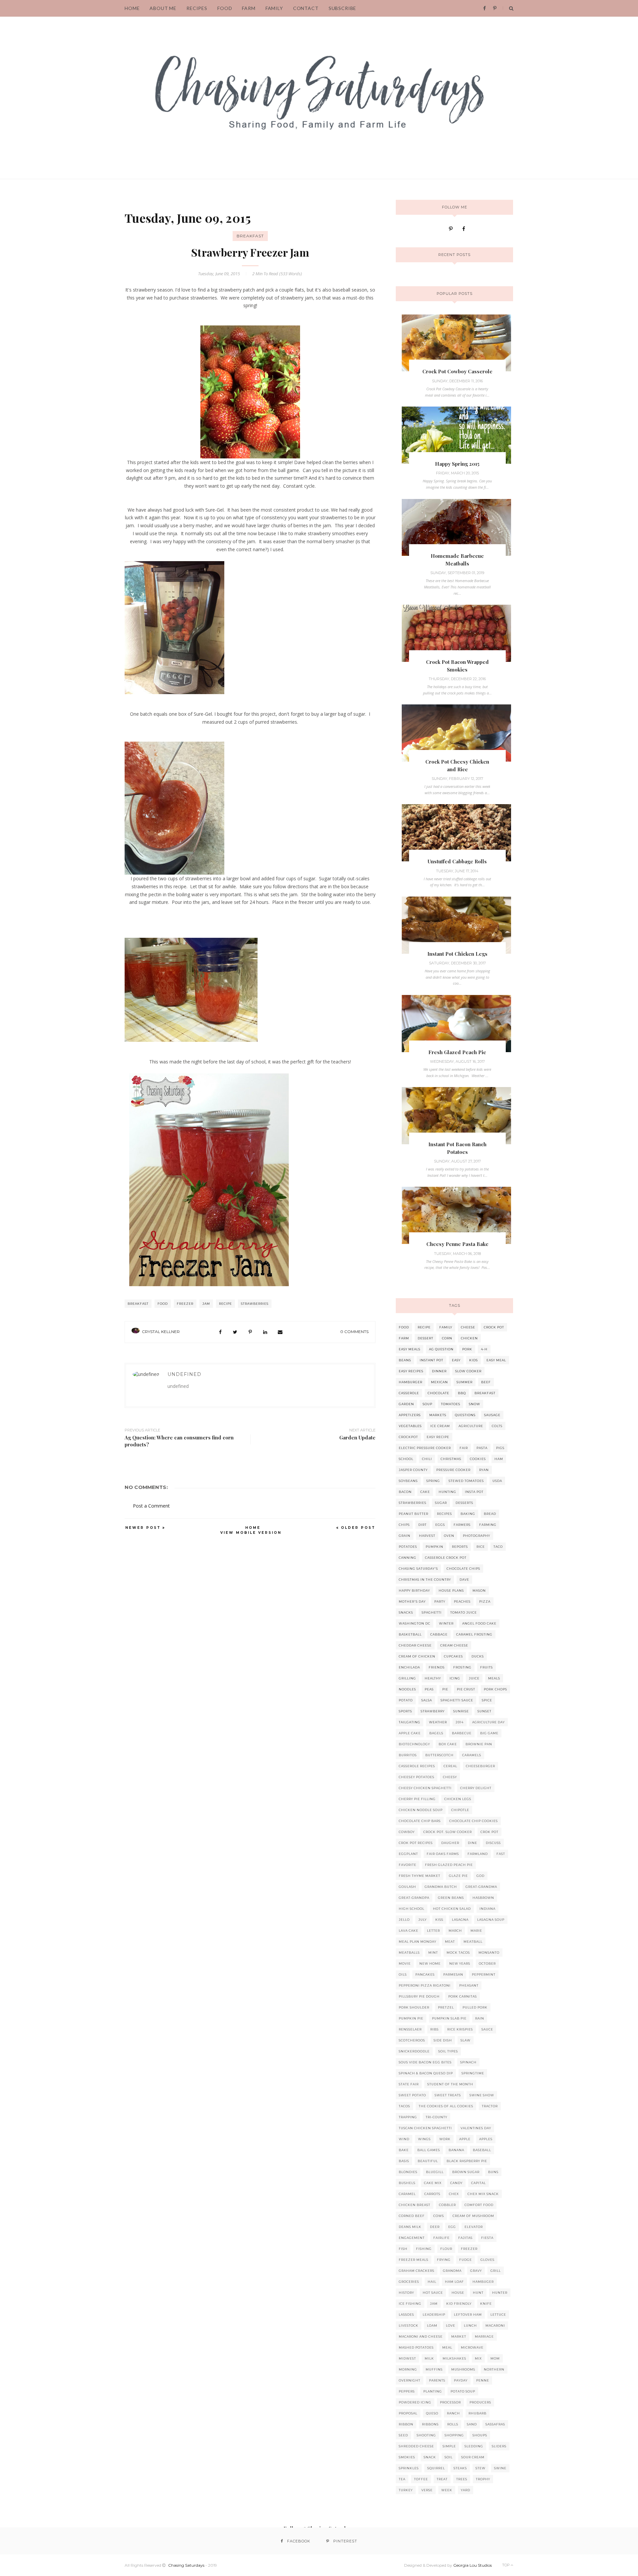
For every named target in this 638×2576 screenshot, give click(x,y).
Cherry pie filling (417, 1799)
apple (465, 2139)
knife (486, 2304)
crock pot (494, 1327)
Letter (433, 1931)
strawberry (433, 1711)
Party (440, 1601)
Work (445, 2139)
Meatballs (409, 1953)
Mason (479, 1591)
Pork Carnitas (463, 1996)
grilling (407, 1678)
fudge (466, 2260)
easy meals (410, 1349)
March (455, 1931)
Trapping (408, 2117)
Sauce (487, 2029)
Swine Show (482, 2095)
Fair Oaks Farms (443, 1854)
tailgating (410, 1722)
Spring (433, 1481)
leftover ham (468, 2315)
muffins (434, 2369)
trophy (483, 2479)
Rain (480, 2018)
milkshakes (454, 2358)
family (446, 1327)
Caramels (472, 1755)
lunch (470, 2326)
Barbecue (462, 1733)
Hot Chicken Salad (452, 1909)
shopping (454, 2435)
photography (477, 1536)
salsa (427, 1700)
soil (449, 2457)
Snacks (406, 1612)
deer (435, 2227)
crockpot (408, 1437)
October (487, 1963)
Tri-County (436, 2117)
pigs (500, 1448)
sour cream (473, 2457)
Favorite (408, 1865)
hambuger (483, 2282)
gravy (476, 2271)
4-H (484, 1349)
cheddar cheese (415, 1645)
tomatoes (451, 1404)
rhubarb (478, 2413)
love (451, 2326)
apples (486, 2139)
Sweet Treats (448, 2095)
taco (498, 1547)
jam (206, 1304)
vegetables (410, 1426)
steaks (460, 2468)
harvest (427, 1536)
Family (274, 8)
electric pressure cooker (425, 1448)
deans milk (410, 2227)
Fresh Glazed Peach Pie (457, 1052)
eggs (440, 1525)
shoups (480, 2435)
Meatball (473, 1942)
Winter (446, 1623)
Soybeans (408, 1481)
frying (444, 2260)
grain (405, 1536)
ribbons (430, 2424)
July (423, 1920)
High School (412, 1909)
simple (449, 2446)
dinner (439, 1371)
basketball (410, 1634)
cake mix (433, 2183)
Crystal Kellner (161, 1332)
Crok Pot (489, 1832)
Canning (408, 1558)
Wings (424, 2139)
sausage (492, 1415)
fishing (424, 2249)
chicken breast (415, 2205)
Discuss (493, 1843)
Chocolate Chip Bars (420, 1821)
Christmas (451, 1459)
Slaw (466, 2040)
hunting (447, 1492)
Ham (499, 1459)
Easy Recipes (411, 1371)
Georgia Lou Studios (473, 2565)
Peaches (462, 1601)
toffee (421, 2479)
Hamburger (411, 1382)
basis (404, 2161)
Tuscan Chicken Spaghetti (425, 2128)
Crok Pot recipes (416, 1843)
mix (478, 2358)
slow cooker (468, 1371)
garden (406, 1404)
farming (488, 1525)
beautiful (428, 2161)
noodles (407, 1689)
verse (427, 2490)
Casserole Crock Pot (446, 1558)
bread (490, 1514)
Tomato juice (464, 1612)
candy (456, 2183)
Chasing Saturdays (186, 2565)
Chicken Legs (458, 1799)
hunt (478, 2293)
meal (447, 2347)
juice (474, 1678)
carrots (432, 2194)
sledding (474, 2446)
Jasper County (413, 1470)
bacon (405, 1492)
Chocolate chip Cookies (474, 1821)
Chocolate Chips (463, 1569)
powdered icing (415, 2402)
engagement (412, 2238)
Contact (306, 8)
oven (449, 1536)
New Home (430, 1963)
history (406, 2293)
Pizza (485, 1601)
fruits (486, 1667)
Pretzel (446, 2007)
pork (467, 1349)
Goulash (407, 1887)
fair (464, 1448)
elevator (474, 2227)
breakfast (250, 236)
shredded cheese (416, 2446)
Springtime (473, 2073)
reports (460, 1547)
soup (427, 1404)
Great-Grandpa (414, 1898)
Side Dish (443, 2040)
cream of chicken (417, 1656)
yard (466, 2490)
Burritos (408, 1755)
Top (506, 2565)
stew (480, 2468)
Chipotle (460, 1810)
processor (450, 2402)
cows (439, 2216)
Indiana (487, 1909)
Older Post (358, 1528)
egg (452, 2227)
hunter (500, 2293)
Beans (405, 1360)
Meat (450, 1942)
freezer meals (414, 2260)
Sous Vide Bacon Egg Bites (425, 2062)
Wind (404, 2139)
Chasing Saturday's (418, 1569)
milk (429, 2358)
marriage (484, 2336)
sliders (499, 2446)
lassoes (406, 2315)
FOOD (225, 8)
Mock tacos (458, 1953)
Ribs (434, 2029)
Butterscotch (439, 1755)
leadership (434, 2315)
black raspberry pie (467, 2161)
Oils (403, 1974)
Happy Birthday (414, 1591)
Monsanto (489, 1953)
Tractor (490, 2106)
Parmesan (453, 1974)
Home (253, 1528)
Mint (433, 1953)
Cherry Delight (476, 1788)
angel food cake (479, 1623)
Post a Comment (151, 1506)
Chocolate (438, 1393)
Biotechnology (414, 1744)
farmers (462, 1525)
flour (446, 2249)
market (459, 2336)
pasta (482, 1448)
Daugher (450, 1843)
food (163, 1304)
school (406, 1459)
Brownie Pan (479, 1744)
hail (432, 2282)
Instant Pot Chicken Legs (457, 954)
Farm (249, 8)
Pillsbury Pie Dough (419, 1996)
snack (430, 2457)
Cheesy (450, 1777)
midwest (407, 2358)
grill (496, 2271)
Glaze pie (458, 1876)
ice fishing (410, 2304)
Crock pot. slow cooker (448, 1832)
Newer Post (143, 1528)
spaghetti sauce (457, 1700)
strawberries (255, 1304)
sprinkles (409, 2468)
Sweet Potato (412, 2095)
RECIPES (197, 8)
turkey (406, 2490)
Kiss (439, 1920)
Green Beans (451, 1898)
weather (438, 1722)
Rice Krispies (460, 2029)
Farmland (478, 1854)
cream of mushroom (473, 2216)
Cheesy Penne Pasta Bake (457, 1244)
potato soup (463, 2391)
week (447, 2490)
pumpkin (434, 1547)
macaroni (495, 2326)
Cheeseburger (480, 1766)
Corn (447, 1338)
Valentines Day (476, 2128)
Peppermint (484, 1974)
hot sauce (433, 2293)
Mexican (439, 1382)
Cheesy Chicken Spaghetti (425, 1788)
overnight (410, 2380)
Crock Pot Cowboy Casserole (457, 371)
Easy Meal (496, 1360)
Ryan (484, 1470)
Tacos (404, 2106)
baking (468, 1514)
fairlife (441, 2238)
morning (408, 2369)
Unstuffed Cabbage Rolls (457, 861)
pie (445, 1689)
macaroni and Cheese (421, 2336)
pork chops (495, 1689)
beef (486, 1382)
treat (442, 2479)
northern (494, 2369)
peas (429, 1689)
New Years (460, 1963)
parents (437, 2380)
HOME (132, 8)
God (480, 1876)
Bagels (436, 1733)
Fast (501, 1854)
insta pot (474, 1492)
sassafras (495, 2424)
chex (454, 2194)
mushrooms (463, 2369)
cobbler (447, 2205)
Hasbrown (483, 1898)
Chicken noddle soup (421, 1810)
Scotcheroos (412, 2040)
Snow (475, 1404)
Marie (476, 1931)
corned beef (412, 2216)
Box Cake (448, 1744)
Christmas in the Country (425, 1580)
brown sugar (466, 2172)
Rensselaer (410, 2029)
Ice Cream (440, 1426)
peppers (407, 2391)
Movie (405, 1963)
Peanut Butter (414, 1514)
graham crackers (417, 2271)
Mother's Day (412, 1601)
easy (456, 1360)
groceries (409, 2282)
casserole (409, 1393)
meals (494, 1678)
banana (456, 2150)
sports (405, 1711)
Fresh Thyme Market (420, 1876)
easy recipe (438, 1437)
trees (462, 2479)
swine (500, 2468)
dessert (425, 1338)
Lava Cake (409, 1931)
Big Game (489, 1733)
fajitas (465, 2238)
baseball (482, 2150)
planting (433, 2391)
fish (403, 2249)
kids (474, 1360)
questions (465, 1415)
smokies (407, 2457)
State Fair (409, 2084)
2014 (460, 1722)
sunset (484, 1711)
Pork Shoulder (414, 2007)
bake (404, 2150)
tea (402, 2479)
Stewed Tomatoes (466, 1481)
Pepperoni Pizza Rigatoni (425, 1985)
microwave (472, 2347)
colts (497, 1426)
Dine (473, 1843)
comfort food (479, 2205)
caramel (407, 2194)
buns (493, 2172)
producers (480, 2402)
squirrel (436, 2468)
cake (425, 1492)
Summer (465, 1382)
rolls (453, 2424)
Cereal (450, 1766)
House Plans (451, 1591)
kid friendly (459, 2304)
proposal (408, 2413)
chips (404, 1525)
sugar (441, 1503)
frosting (462, 1667)
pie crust (466, 1689)
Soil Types (448, 2051)
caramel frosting (474, 1634)
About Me (163, 8)
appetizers (410, 1415)
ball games (429, 2150)
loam (432, 2326)
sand (472, 2424)
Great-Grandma (481, 1887)
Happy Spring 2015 (457, 464)
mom (495, 2358)
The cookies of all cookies (446, 2106)
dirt (423, 1525)
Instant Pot (431, 1360)
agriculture (471, 1426)
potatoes (408, 1547)
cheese (468, 1327)
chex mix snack (483, 2194)
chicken (469, 1338)
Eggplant (408, 1854)
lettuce (498, 2315)
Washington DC (415, 1623)
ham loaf (454, 2282)
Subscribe (343, 8)
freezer (185, 1304)
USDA (497, 1481)
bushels (407, 2183)
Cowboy (407, 1832)
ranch (453, 2413)
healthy (433, 1678)
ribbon (406, 2424)
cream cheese (454, 1645)
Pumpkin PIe (411, 2018)
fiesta (487, 2238)
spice (487, 1700)
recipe (225, 1304)
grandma (452, 2271)
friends (437, 1667)
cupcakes (453, 1656)
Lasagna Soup (491, 1920)
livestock (409, 2326)
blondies (408, 2172)
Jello (404, 1920)
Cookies (478, 1459)
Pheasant (469, 1985)
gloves (487, 2260)
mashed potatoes (416, 2347)
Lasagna (460, 1920)
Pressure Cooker (453, 1470)
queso (432, 2413)
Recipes (444, 1514)
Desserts (464, 1503)
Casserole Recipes (417, 1766)
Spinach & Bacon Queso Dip (426, 2073)
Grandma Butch (441, 1887)
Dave (464, 1580)
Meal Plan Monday (418, 1942)
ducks (478, 1656)
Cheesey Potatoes (417, 1777)
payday (461, 2380)
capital (478, 2183)
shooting (426, 2435)
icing (455, 1678)
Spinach (468, 2062)
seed (403, 2435)
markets (438, 1415)
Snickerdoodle (414, 2051)
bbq (462, 1393)
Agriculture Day (488, 1722)
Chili (427, 1459)
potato (406, 1700)
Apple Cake (410, 1733)
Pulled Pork (475, 2007)
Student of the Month (450, 2084)
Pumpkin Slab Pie (449, 2018)
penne (483, 2380)
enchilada (409, 1667)
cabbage (439, 1634)
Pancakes (425, 1974)
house (458, 2293)
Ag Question (441, 1349)
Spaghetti (432, 1612)
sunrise (461, 1711)
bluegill (435, 2172)
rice (481, 1547)
